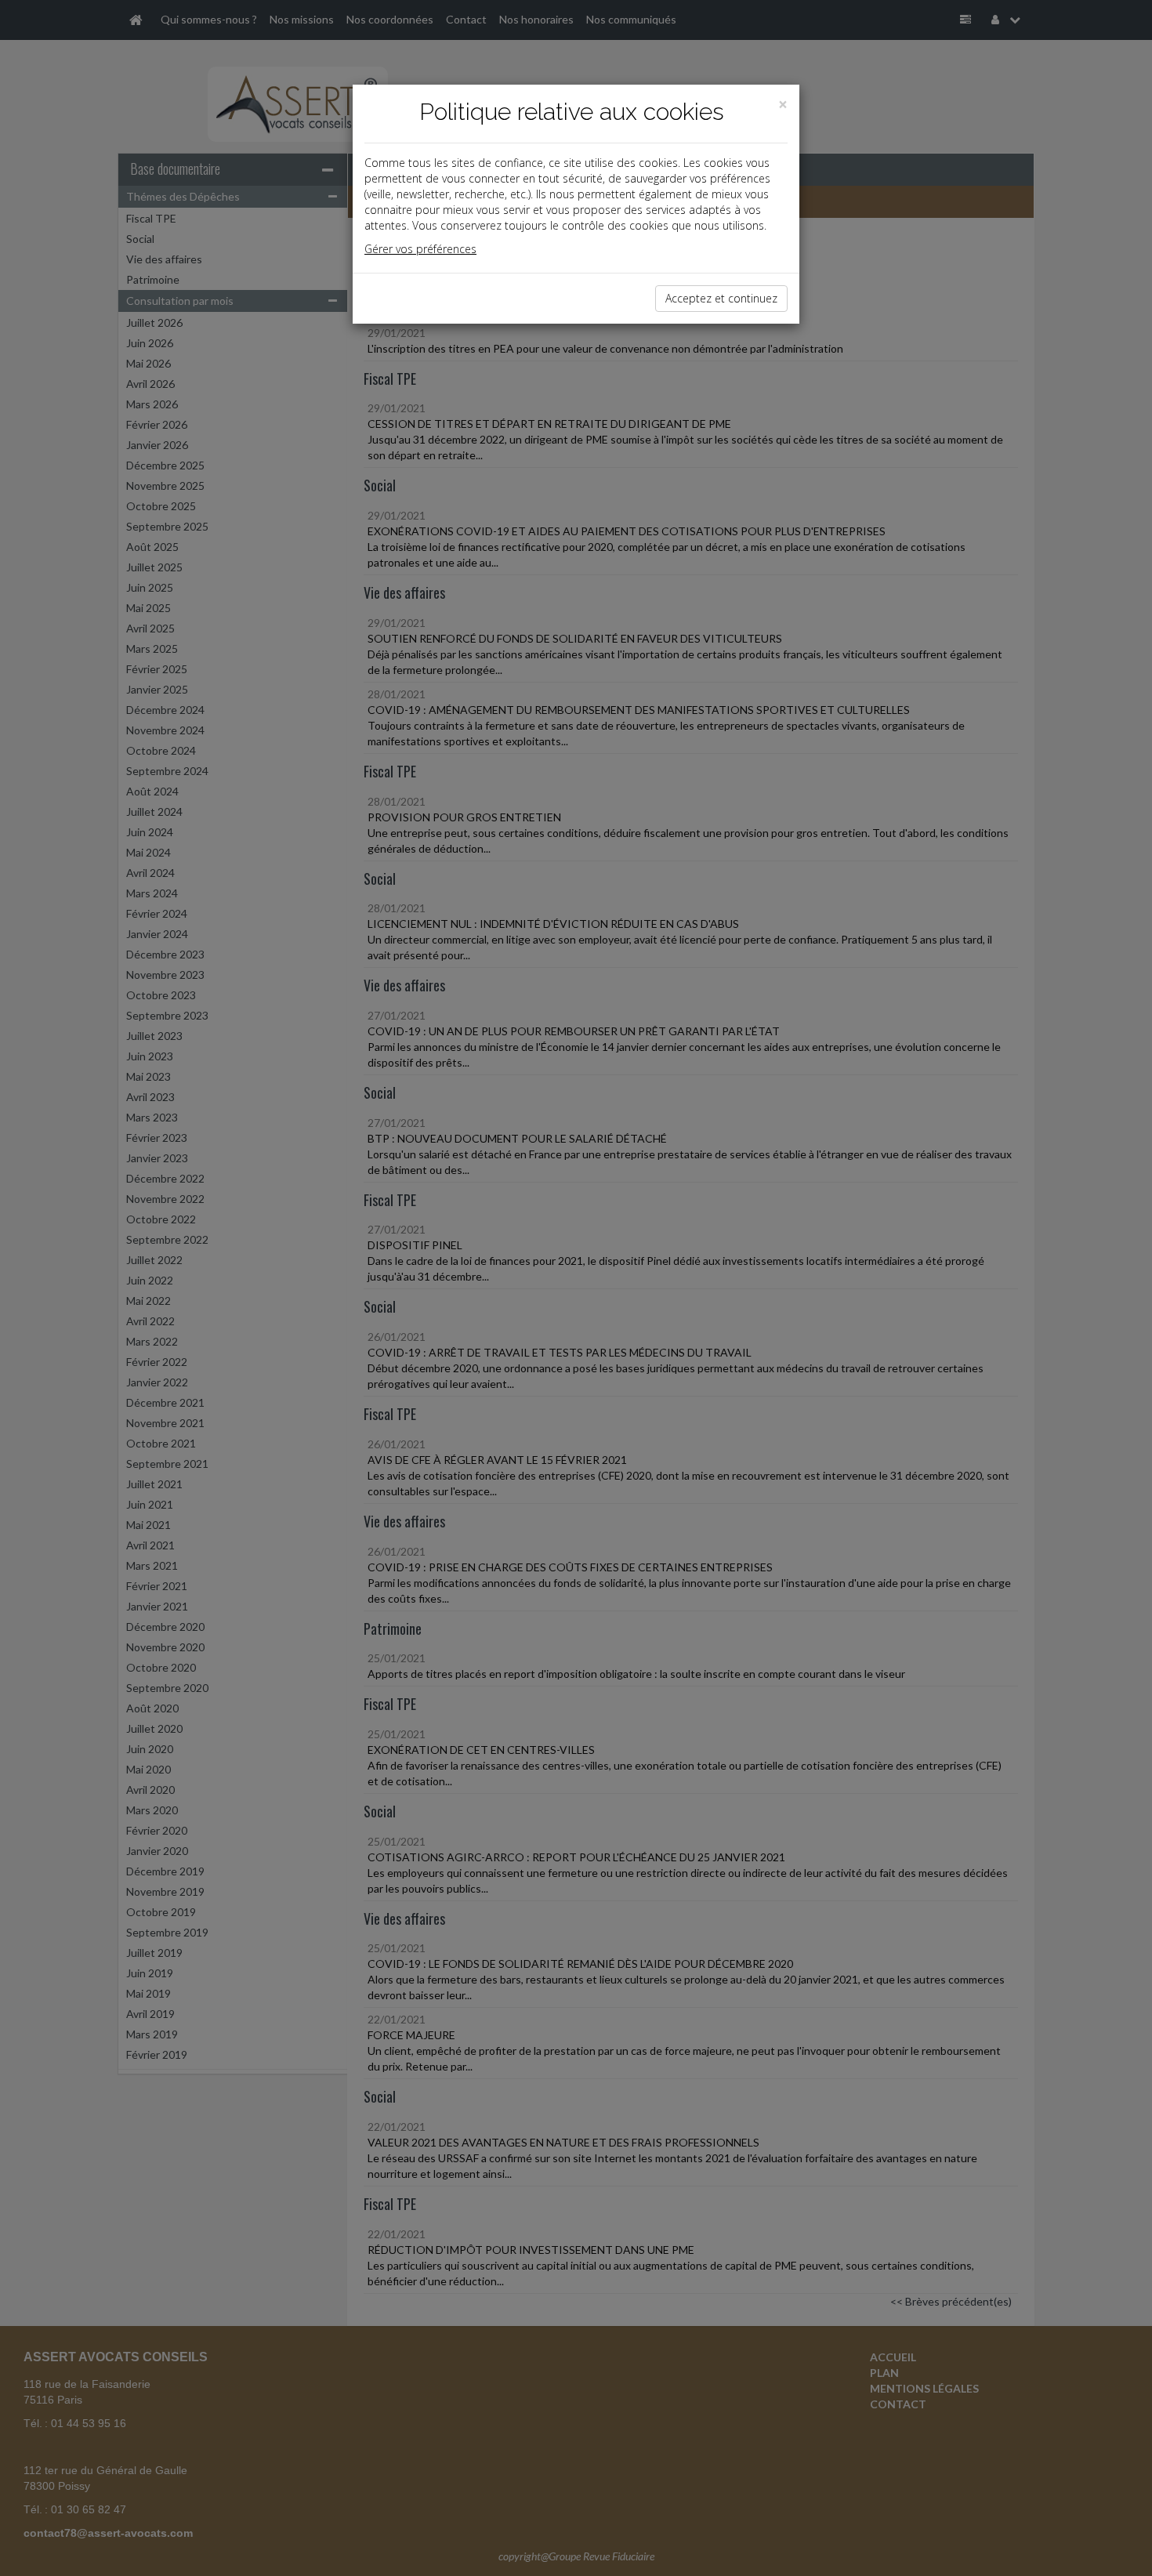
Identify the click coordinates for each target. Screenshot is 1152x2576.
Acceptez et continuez (721, 298)
